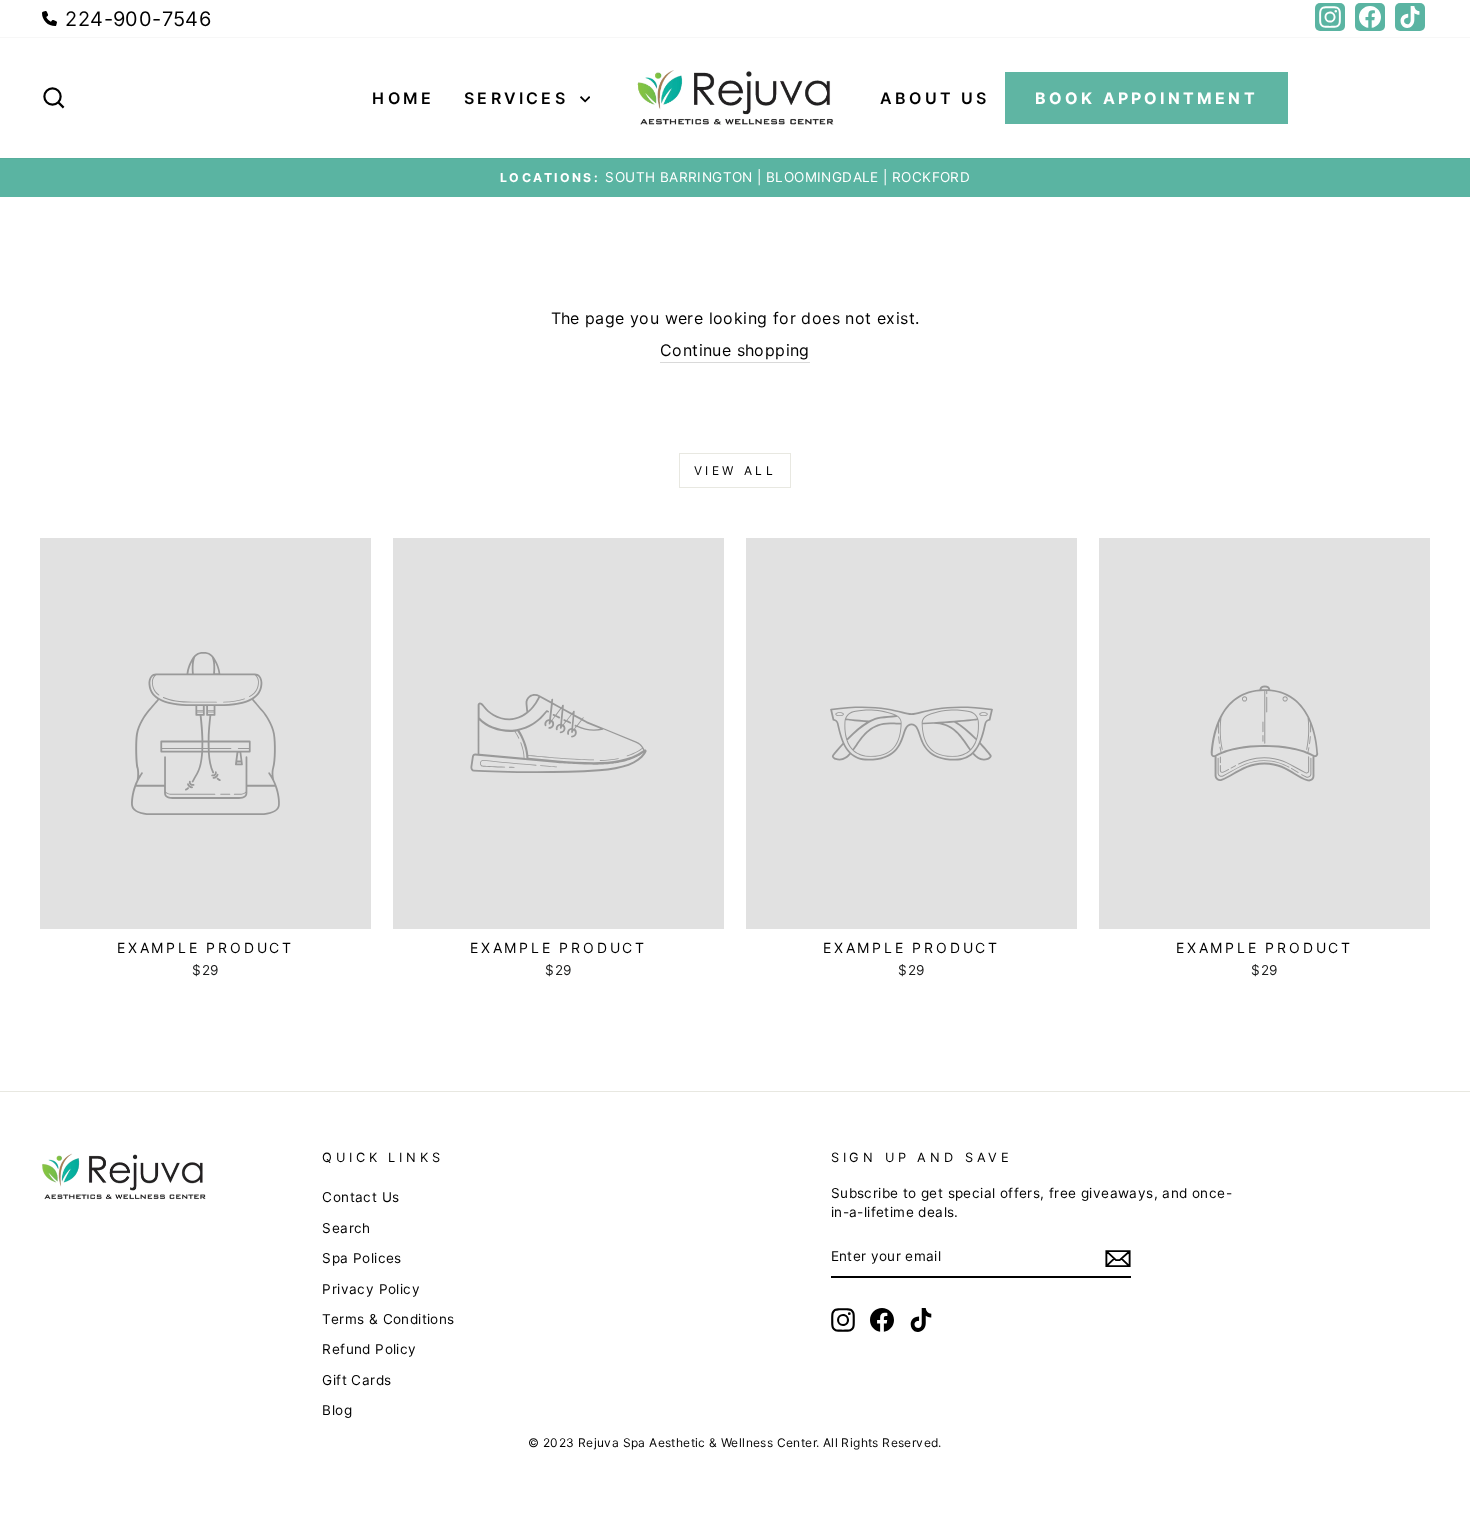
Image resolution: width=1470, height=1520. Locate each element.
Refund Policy (369, 1349)
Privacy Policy (371, 1289)
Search (346, 1228)
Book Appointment (1146, 98)
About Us (935, 98)
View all (735, 470)
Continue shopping (735, 350)
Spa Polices (361, 1258)
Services (519, 98)
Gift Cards (356, 1380)
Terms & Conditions (388, 1319)
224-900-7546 (135, 19)
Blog (337, 1410)
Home (403, 98)
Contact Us (360, 1197)
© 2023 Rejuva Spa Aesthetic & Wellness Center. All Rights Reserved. (735, 1442)
